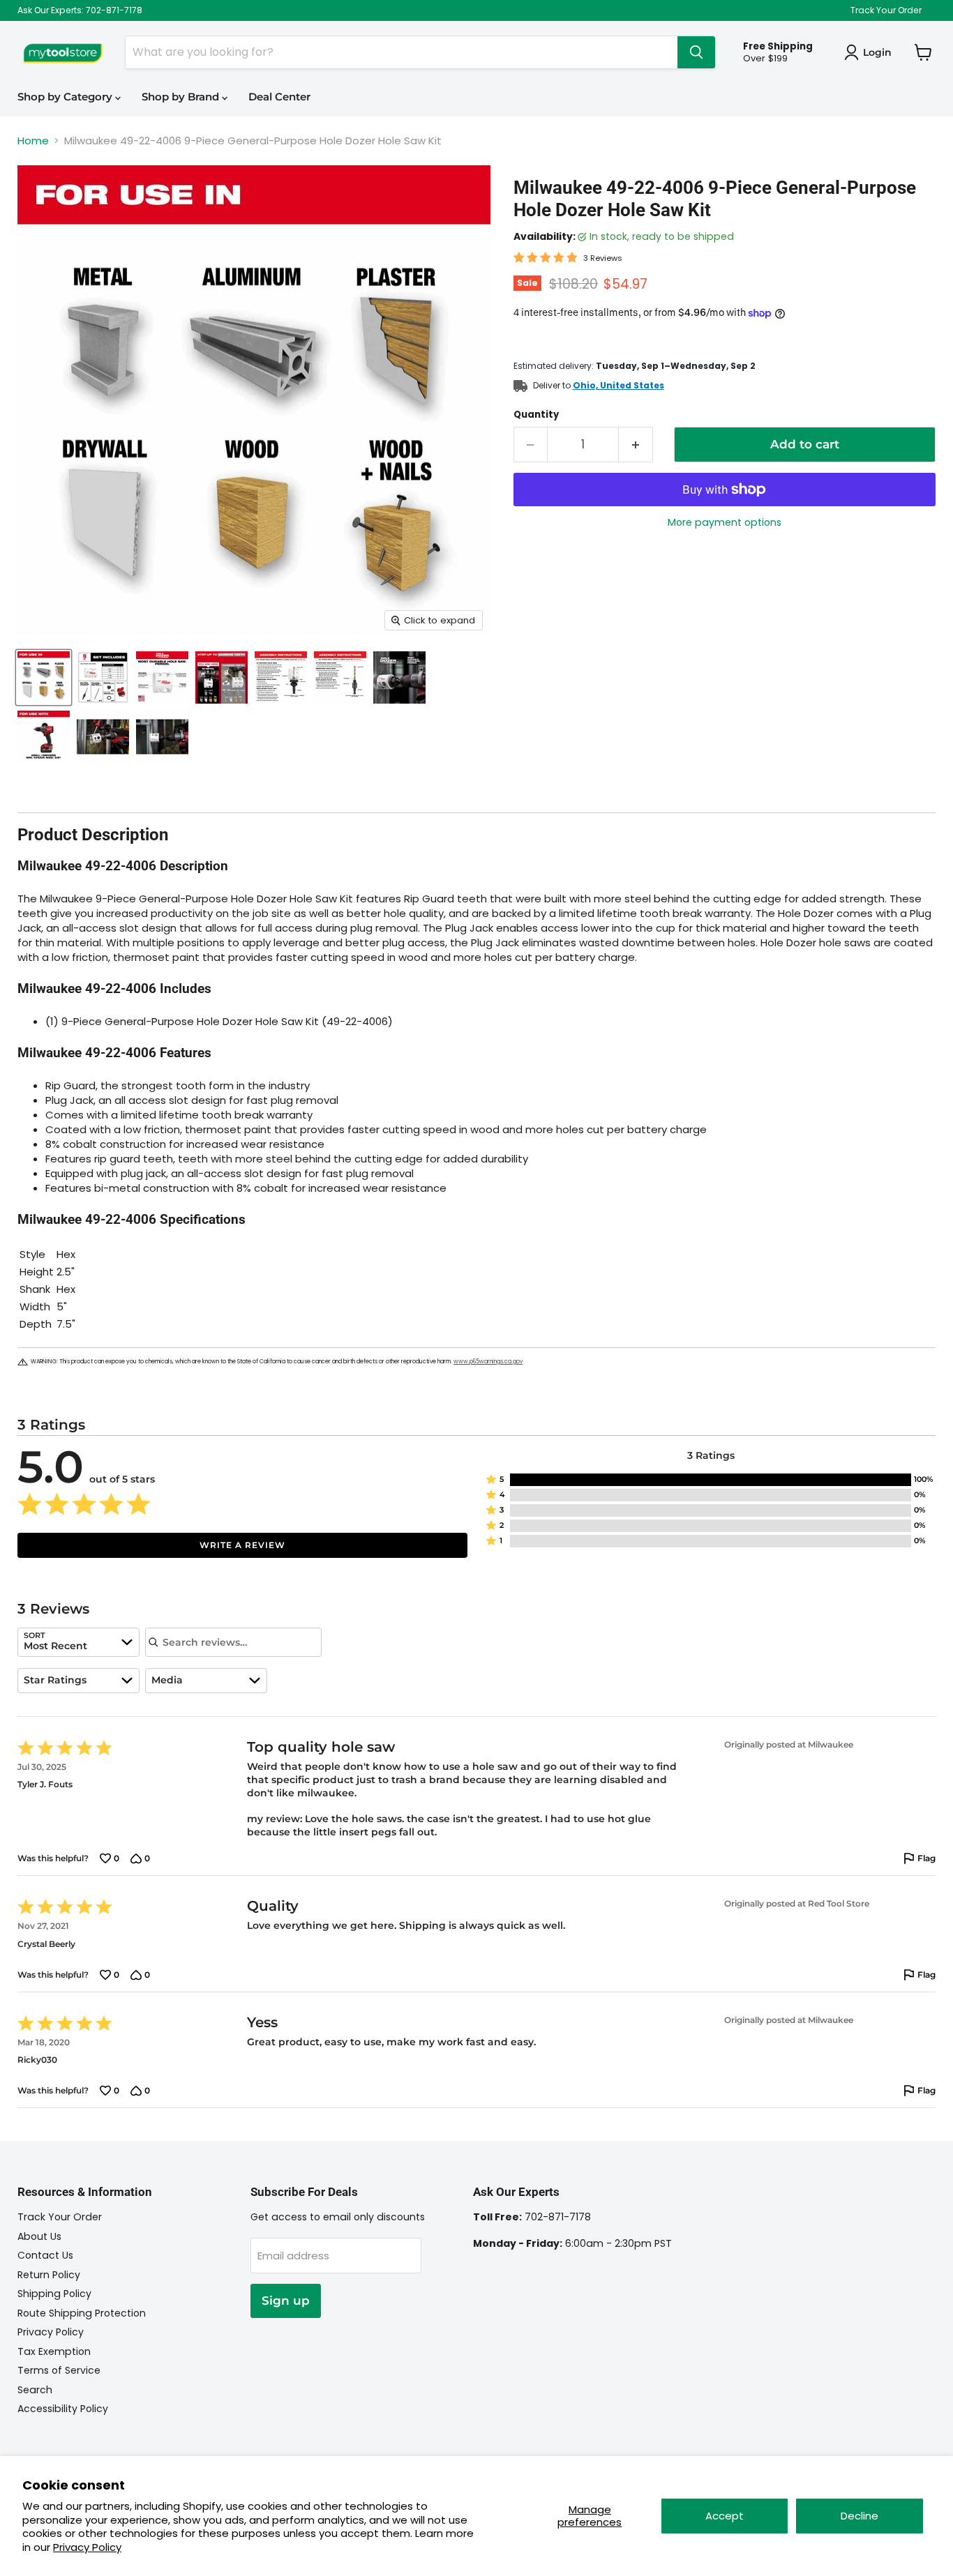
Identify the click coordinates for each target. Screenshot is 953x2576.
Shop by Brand (182, 97)
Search (35, 2390)
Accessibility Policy (63, 2409)
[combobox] (78, 1642)
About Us (39, 2236)
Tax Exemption (54, 2351)
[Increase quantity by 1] (636, 445)
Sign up (286, 2301)
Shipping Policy (54, 2294)
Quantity (536, 415)
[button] (711, 1480)
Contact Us (45, 2255)
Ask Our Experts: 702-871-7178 (80, 10)
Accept (725, 2516)
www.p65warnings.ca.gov (488, 1362)
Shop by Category (66, 97)
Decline (860, 2516)
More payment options (725, 522)
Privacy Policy (87, 2547)
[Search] (696, 52)
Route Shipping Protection (82, 2313)
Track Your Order (886, 10)
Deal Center (279, 97)
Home (33, 141)
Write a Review (242, 1545)
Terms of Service (59, 2370)
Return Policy (49, 2275)
